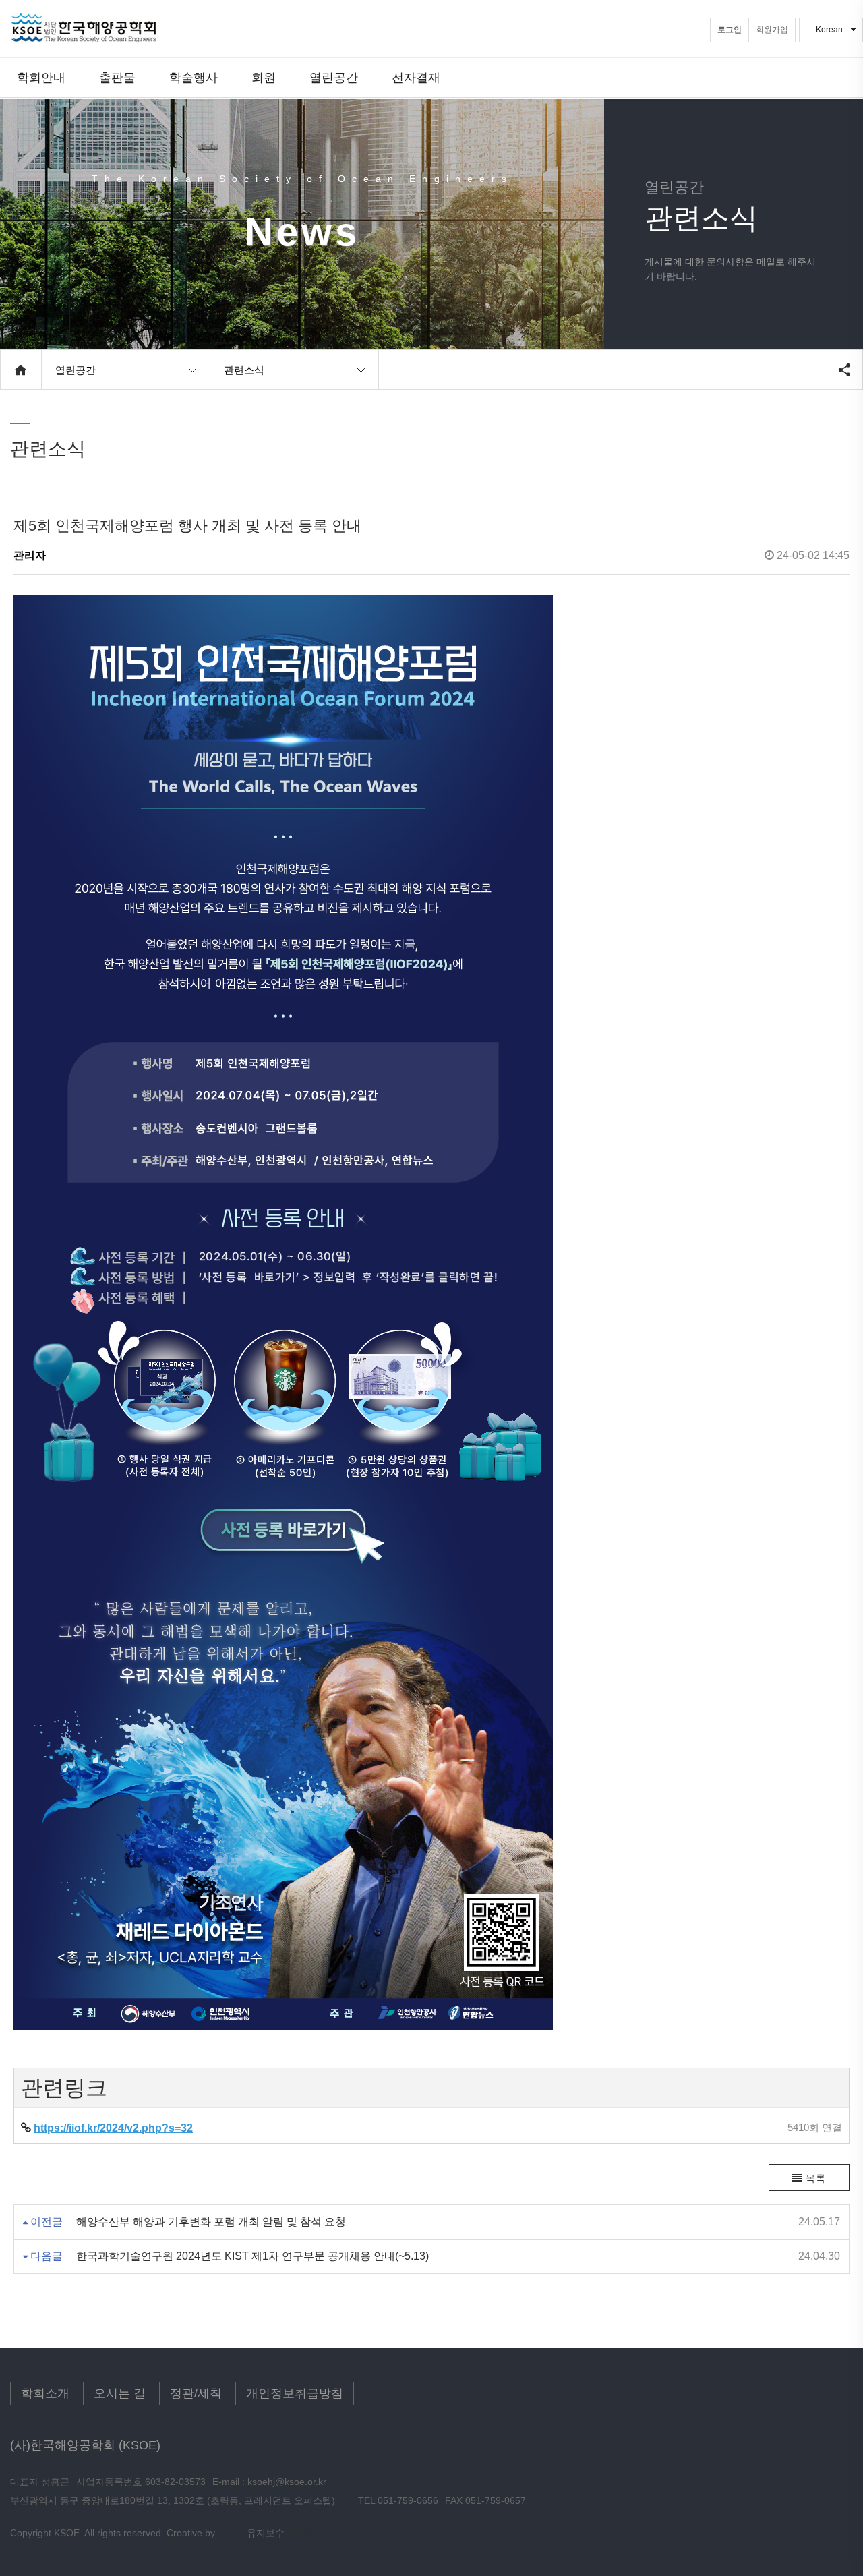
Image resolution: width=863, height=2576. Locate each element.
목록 (814, 2178)
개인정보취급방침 (295, 2393)
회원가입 (772, 30)
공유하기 (844, 370)
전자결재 (416, 77)
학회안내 (41, 77)
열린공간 (334, 77)
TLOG (231, 2533)
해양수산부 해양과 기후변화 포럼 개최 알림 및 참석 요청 (211, 2222)
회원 (264, 77)
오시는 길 (120, 2393)
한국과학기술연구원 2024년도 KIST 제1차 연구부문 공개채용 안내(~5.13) (252, 2256)
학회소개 (45, 2393)
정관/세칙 (196, 2393)
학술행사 (194, 77)
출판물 (117, 77)
